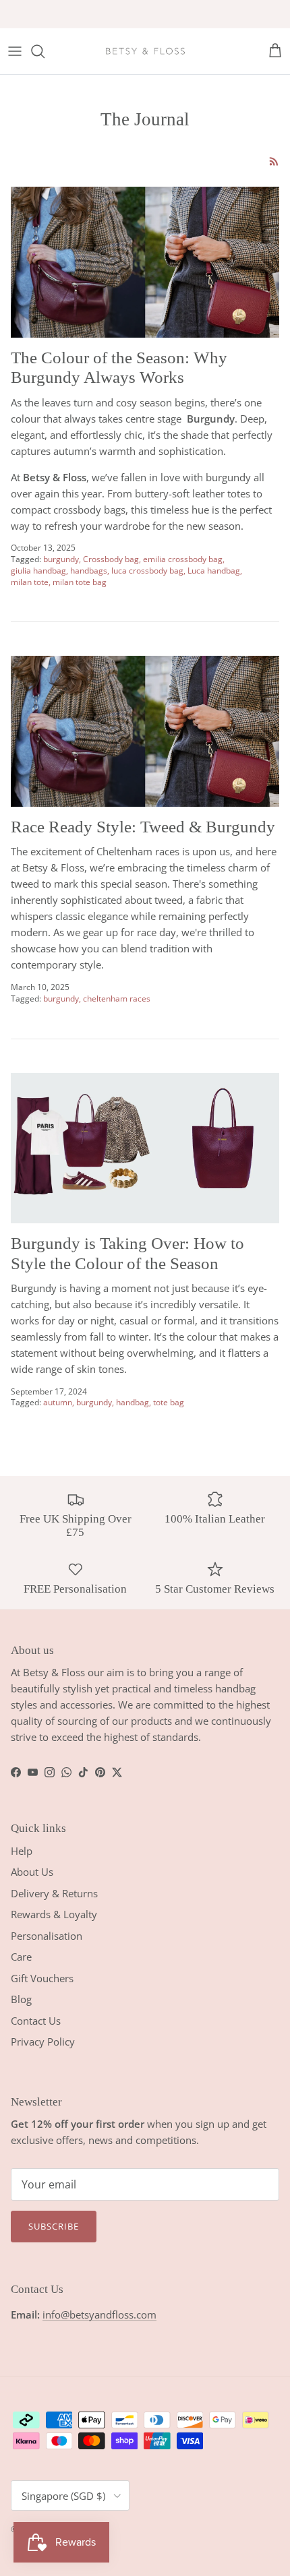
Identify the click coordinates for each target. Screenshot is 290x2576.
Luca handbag (214, 571)
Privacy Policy (43, 2042)
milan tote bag (80, 582)
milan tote (30, 582)
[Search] (45, 51)
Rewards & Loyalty (54, 1914)
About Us (32, 1872)
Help (22, 1851)
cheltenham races (117, 999)
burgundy (61, 559)
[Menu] (15, 51)
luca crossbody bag (147, 571)
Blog (21, 1999)
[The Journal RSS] (274, 161)
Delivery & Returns (54, 1893)
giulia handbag (38, 571)
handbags (89, 571)
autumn (58, 1402)
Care (21, 1957)
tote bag (169, 1402)
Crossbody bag (111, 559)
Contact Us (36, 2021)
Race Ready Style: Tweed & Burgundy (143, 827)
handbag (133, 1402)
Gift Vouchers (42, 1978)
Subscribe (54, 2226)
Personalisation (47, 1936)
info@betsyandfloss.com (99, 2314)
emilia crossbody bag (183, 559)
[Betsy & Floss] (145, 51)
